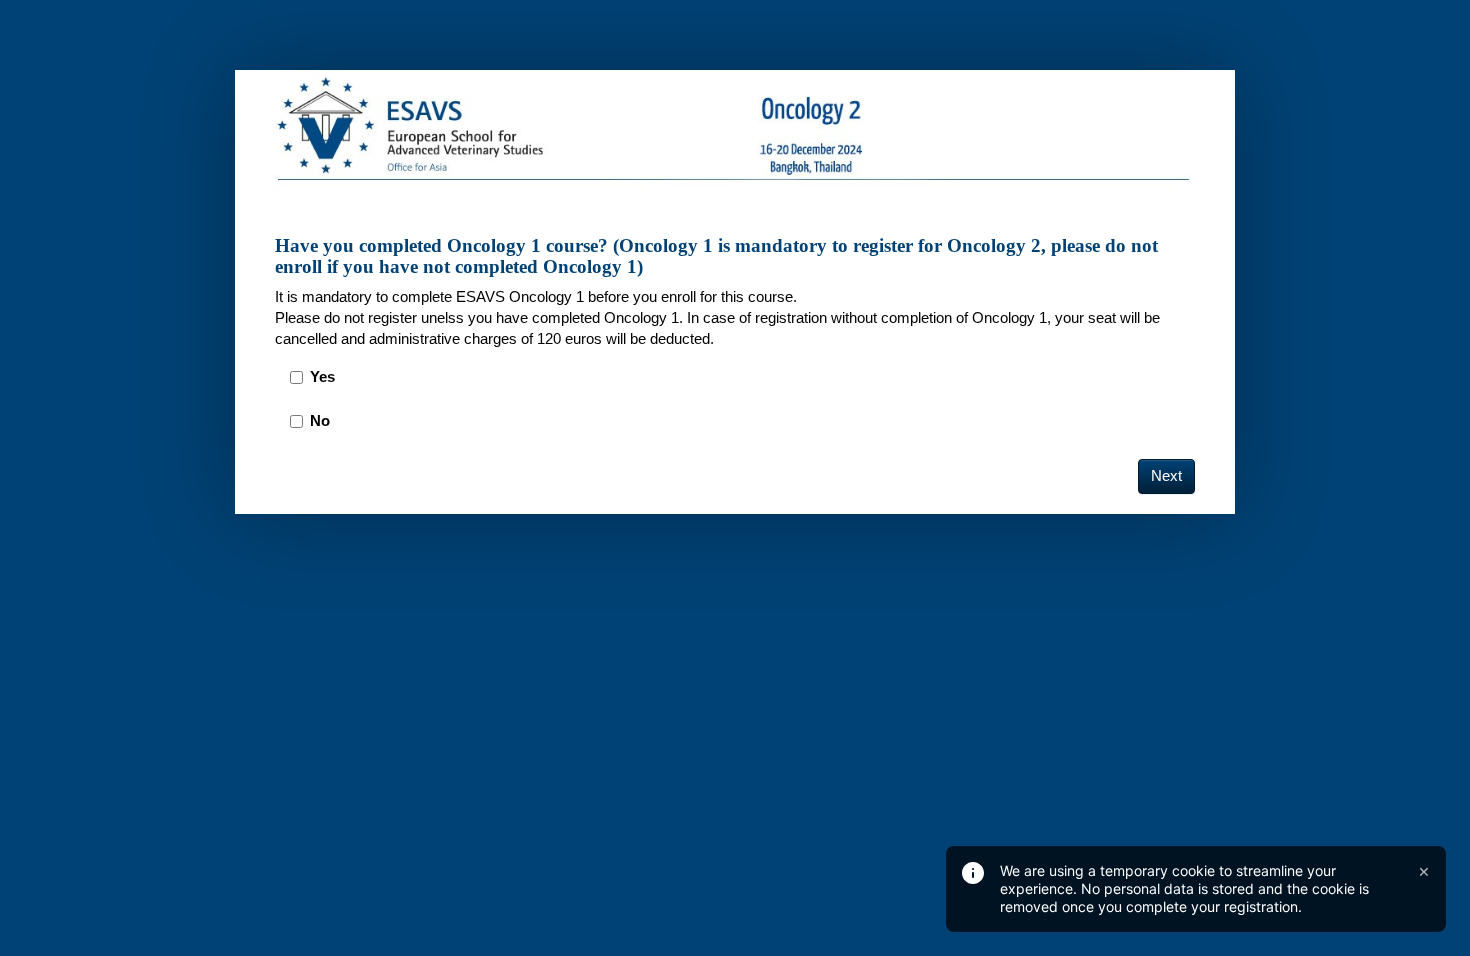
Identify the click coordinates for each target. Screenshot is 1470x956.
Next (1166, 476)
